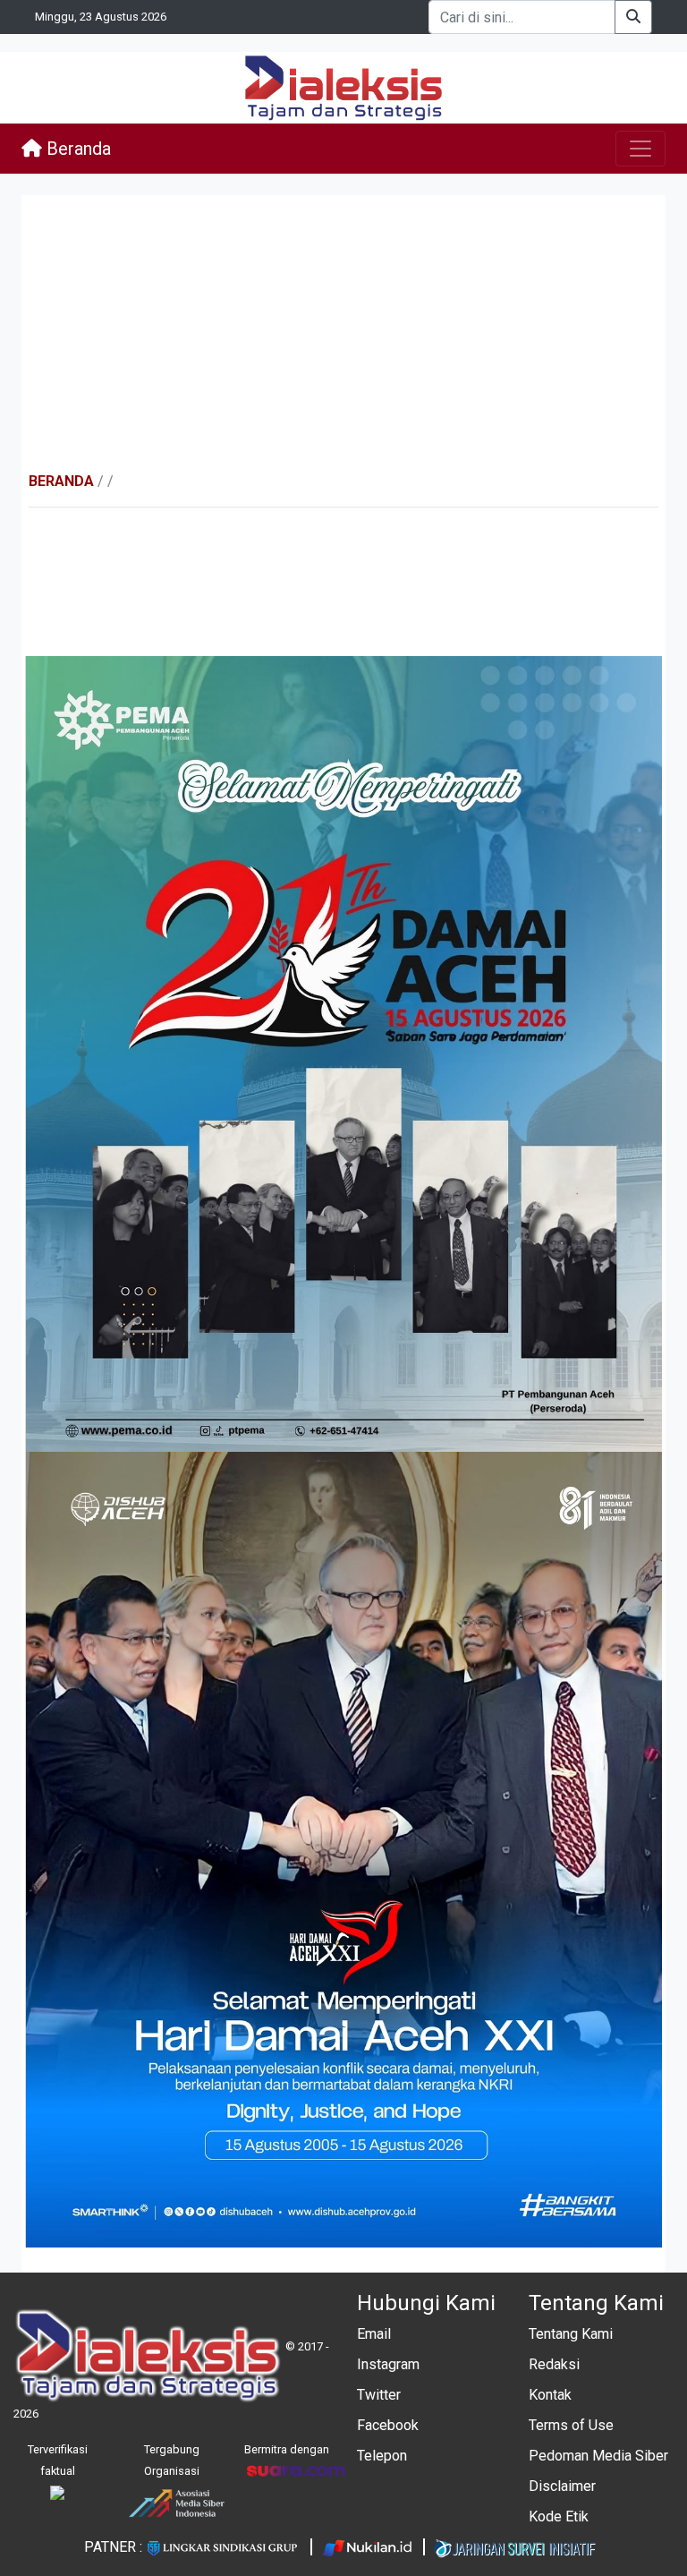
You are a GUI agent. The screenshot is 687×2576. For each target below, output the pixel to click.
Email (374, 2334)
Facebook (388, 2425)
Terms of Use (571, 2425)
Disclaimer (562, 2486)
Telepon (382, 2456)
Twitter (379, 2395)
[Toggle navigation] (640, 149)
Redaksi (554, 2364)
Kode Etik (559, 2516)
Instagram (388, 2364)
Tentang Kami (571, 2334)
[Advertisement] (343, 333)
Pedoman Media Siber (598, 2456)
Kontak (550, 2395)
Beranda (76, 149)
